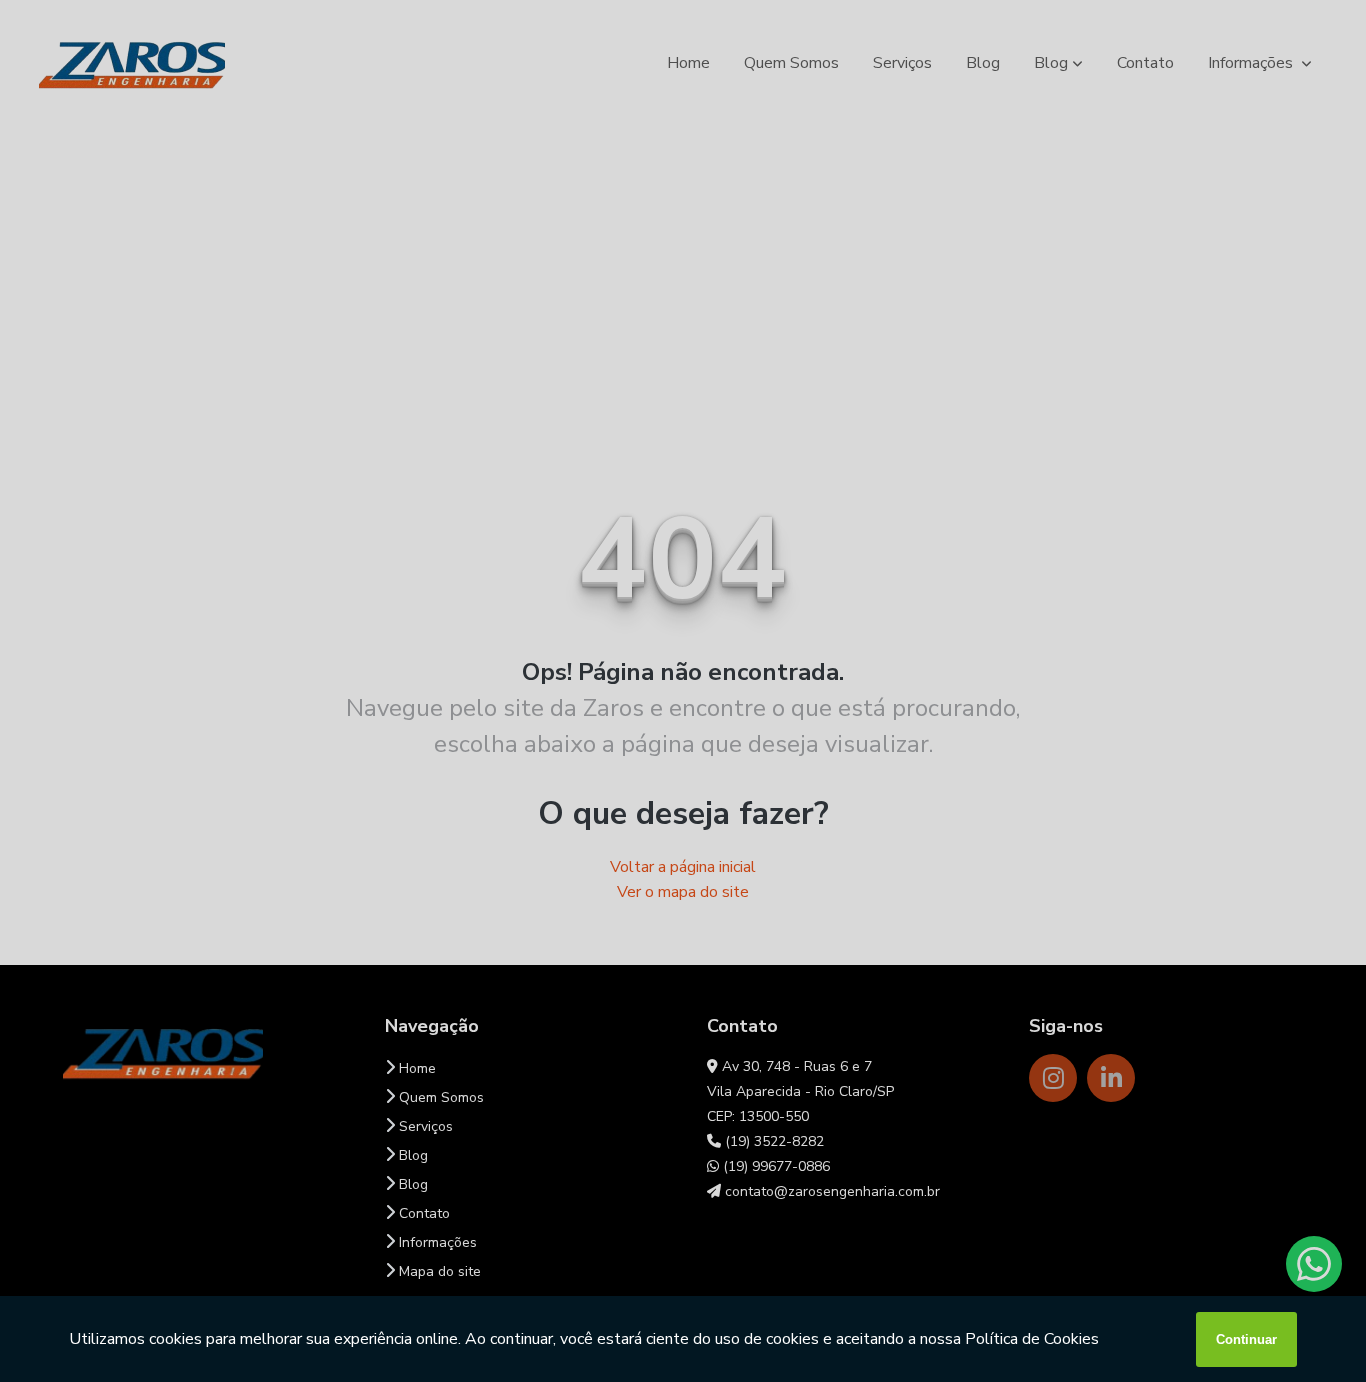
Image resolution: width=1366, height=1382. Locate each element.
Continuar (1246, 1339)
